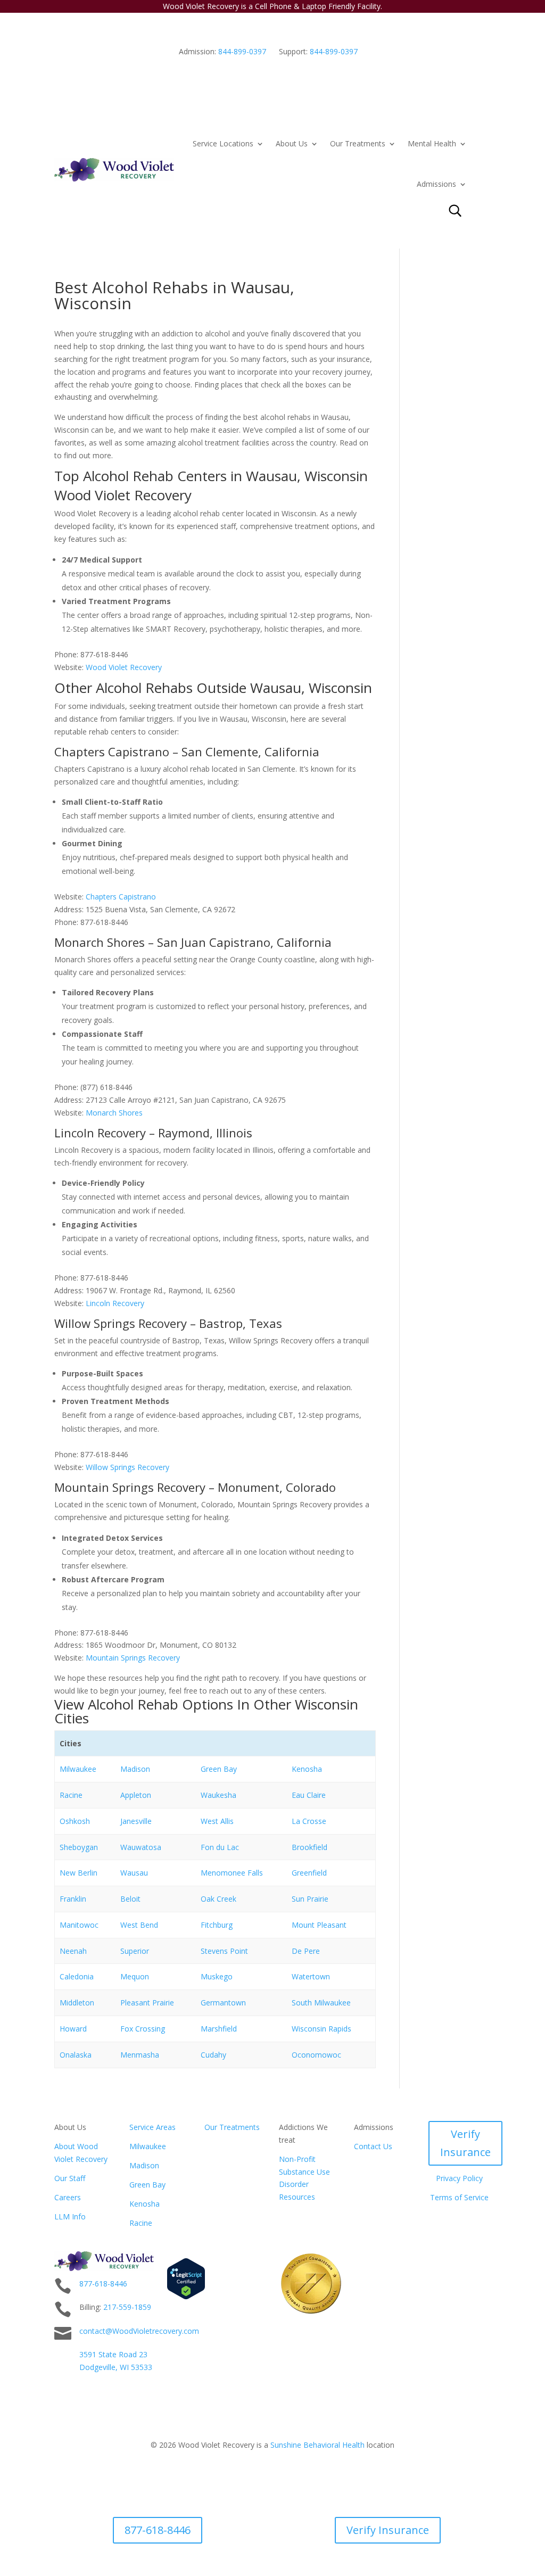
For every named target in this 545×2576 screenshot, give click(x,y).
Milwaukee (78, 1769)
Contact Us (373, 2146)
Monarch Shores (114, 1113)
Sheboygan (79, 1847)
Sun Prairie (310, 1899)
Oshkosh (75, 1821)
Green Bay (219, 1769)
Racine (71, 1795)
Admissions (436, 184)
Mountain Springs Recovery (133, 1658)
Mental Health (432, 143)
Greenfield (309, 1873)
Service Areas (152, 2127)
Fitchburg (217, 1925)
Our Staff (70, 2178)
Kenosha (307, 1769)
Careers (68, 2197)
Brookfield (309, 1847)
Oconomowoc (316, 2055)
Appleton (136, 1795)
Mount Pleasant (319, 1925)
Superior (135, 1951)
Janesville (136, 1821)
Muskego (217, 1976)
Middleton (77, 2003)
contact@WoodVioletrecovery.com (139, 2331)
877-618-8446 (103, 2284)
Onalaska (76, 2055)
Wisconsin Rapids (321, 2029)
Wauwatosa (141, 1847)
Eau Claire (309, 1795)
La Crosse (309, 1821)
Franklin (73, 1899)
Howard (73, 2029)
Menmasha (140, 2055)
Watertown (311, 1976)
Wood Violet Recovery (124, 667)
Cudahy (213, 2055)
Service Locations (223, 143)
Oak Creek (218, 1899)
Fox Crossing (143, 2029)
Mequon (135, 1976)
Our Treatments (358, 143)
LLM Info (70, 2216)
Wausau (134, 1873)
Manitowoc (79, 1925)
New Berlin (79, 1873)
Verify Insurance (465, 2143)
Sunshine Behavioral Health (317, 2445)
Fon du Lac (220, 1847)
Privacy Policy (459, 2178)
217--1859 (127, 2307)
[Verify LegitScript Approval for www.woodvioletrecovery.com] (186, 2297)
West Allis (217, 1821)
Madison (135, 1769)
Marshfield (219, 2029)
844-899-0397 (242, 51)
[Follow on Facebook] (482, 2260)
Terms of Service (459, 2197)
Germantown (223, 2003)
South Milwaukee (321, 2003)
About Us (292, 143)
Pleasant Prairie (147, 2003)
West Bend (139, 1925)
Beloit (130, 1899)
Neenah (73, 1951)
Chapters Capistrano (121, 897)
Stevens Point (224, 1951)
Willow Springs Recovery (127, 1467)
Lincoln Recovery (115, 1303)
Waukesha (218, 1795)
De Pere (306, 1951)
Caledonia (77, 1976)
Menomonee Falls (232, 1873)
